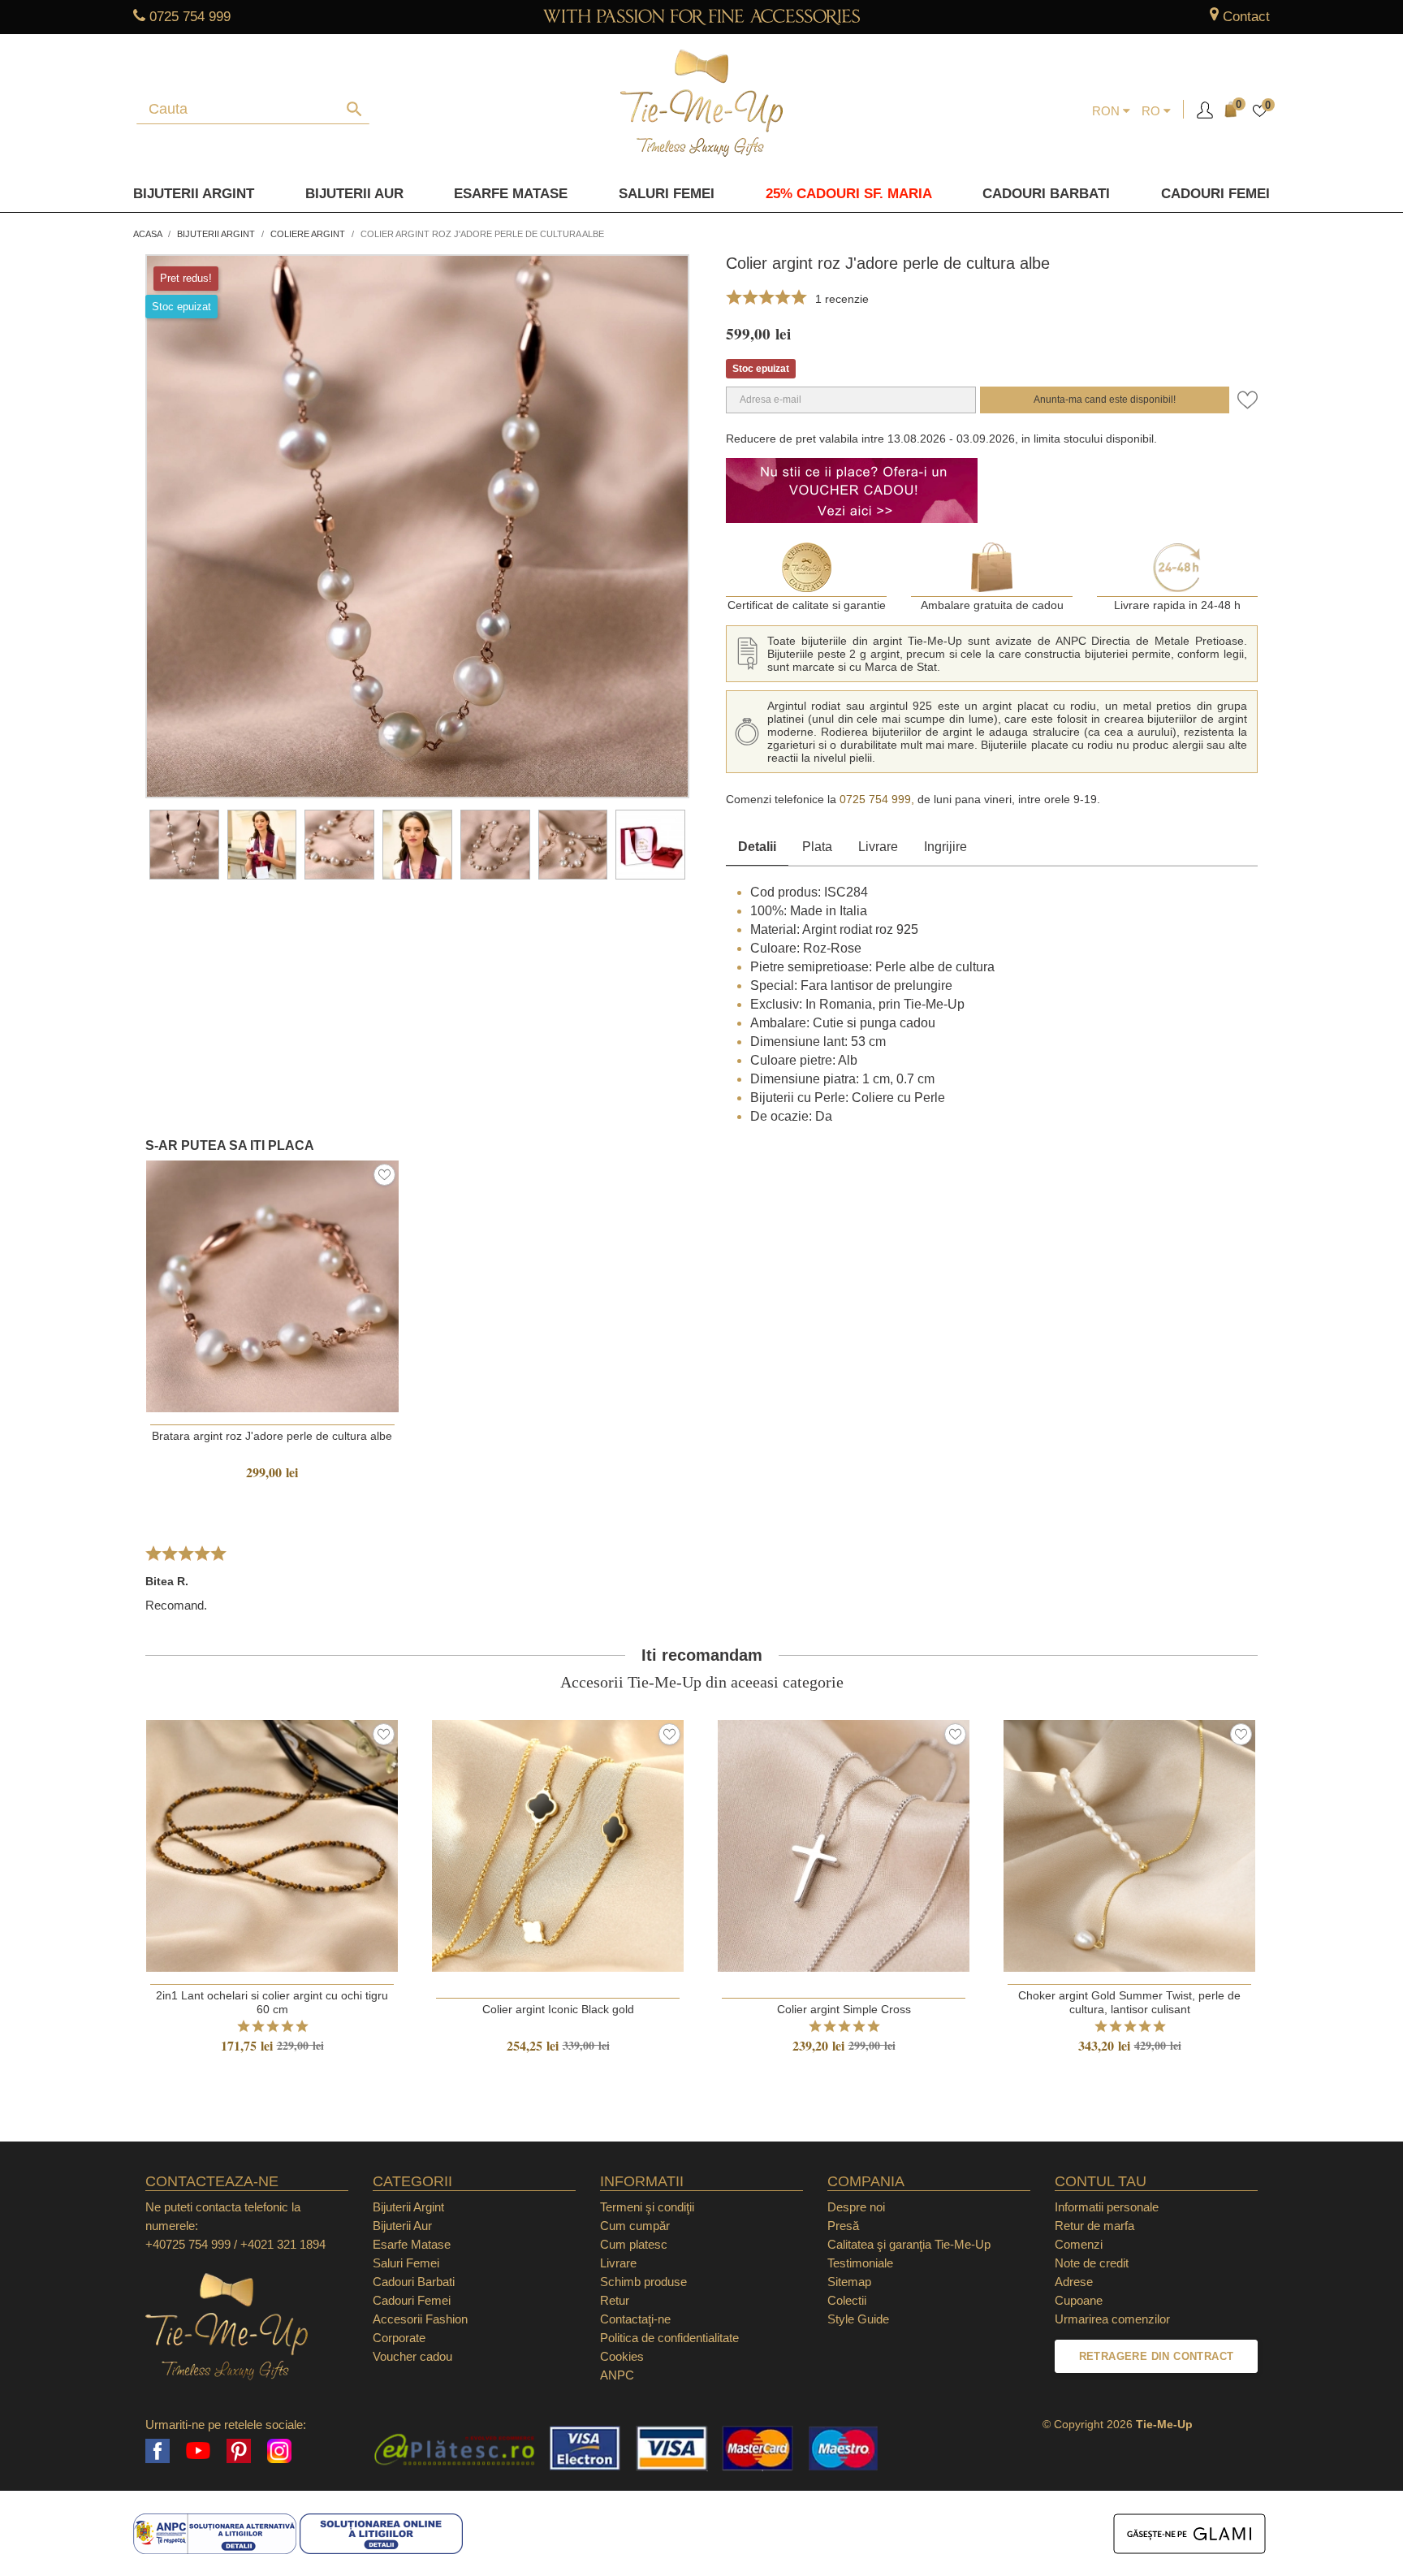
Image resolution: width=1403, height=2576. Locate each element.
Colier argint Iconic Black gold (558, 2009)
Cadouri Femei (1215, 194)
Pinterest (239, 2451)
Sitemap (849, 2282)
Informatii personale (1107, 2207)
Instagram (279, 2451)
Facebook (158, 2451)
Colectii (847, 2300)
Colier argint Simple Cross (844, 2009)
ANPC (617, 2375)
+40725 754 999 (188, 2244)
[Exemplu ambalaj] (650, 845)
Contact (1246, 17)
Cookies (622, 2356)
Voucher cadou (412, 2356)
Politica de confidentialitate (669, 2338)
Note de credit (1092, 2263)
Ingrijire (945, 847)
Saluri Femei (667, 194)
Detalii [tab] (757, 847)
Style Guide (858, 2319)
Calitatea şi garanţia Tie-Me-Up (909, 2244)
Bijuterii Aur (354, 194)
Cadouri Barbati (1046, 194)
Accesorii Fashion (420, 2319)
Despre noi (856, 2207)
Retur (615, 2300)
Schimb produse (643, 2282)
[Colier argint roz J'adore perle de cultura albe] (184, 845)
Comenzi (1079, 2244)
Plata (817, 847)
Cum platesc (634, 2244)
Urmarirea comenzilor (1112, 2319)
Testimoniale (860, 2263)
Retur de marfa (1094, 2226)
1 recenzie (842, 299)
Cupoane (1079, 2300)
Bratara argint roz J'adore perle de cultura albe (272, 1436)
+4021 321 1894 (283, 2244)
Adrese (1074, 2282)
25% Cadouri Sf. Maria (849, 194)
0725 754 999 (190, 17)
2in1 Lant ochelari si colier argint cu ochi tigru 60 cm (272, 2002)
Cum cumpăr (635, 2226)
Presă (843, 2226)
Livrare (878, 847)
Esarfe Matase (511, 194)
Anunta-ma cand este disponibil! (1105, 400)
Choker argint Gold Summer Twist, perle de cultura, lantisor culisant (1129, 2002)
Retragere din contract (1157, 2356)
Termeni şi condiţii (647, 2207)
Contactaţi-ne (635, 2319)
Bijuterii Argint (194, 194)
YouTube (198, 2451)
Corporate (399, 2338)
